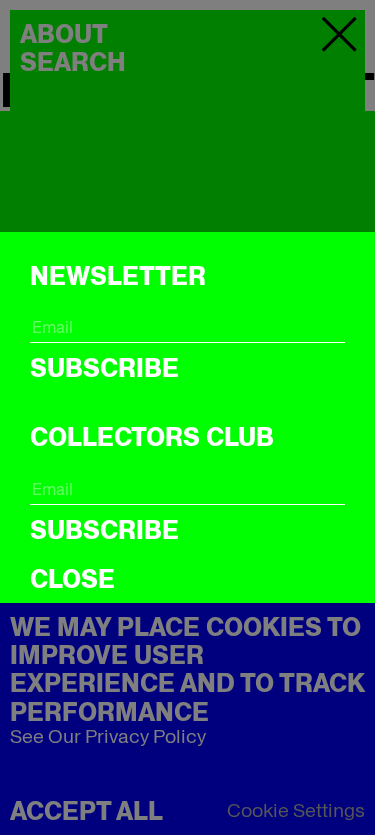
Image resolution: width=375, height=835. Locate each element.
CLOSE (72, 579)
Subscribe (104, 368)
